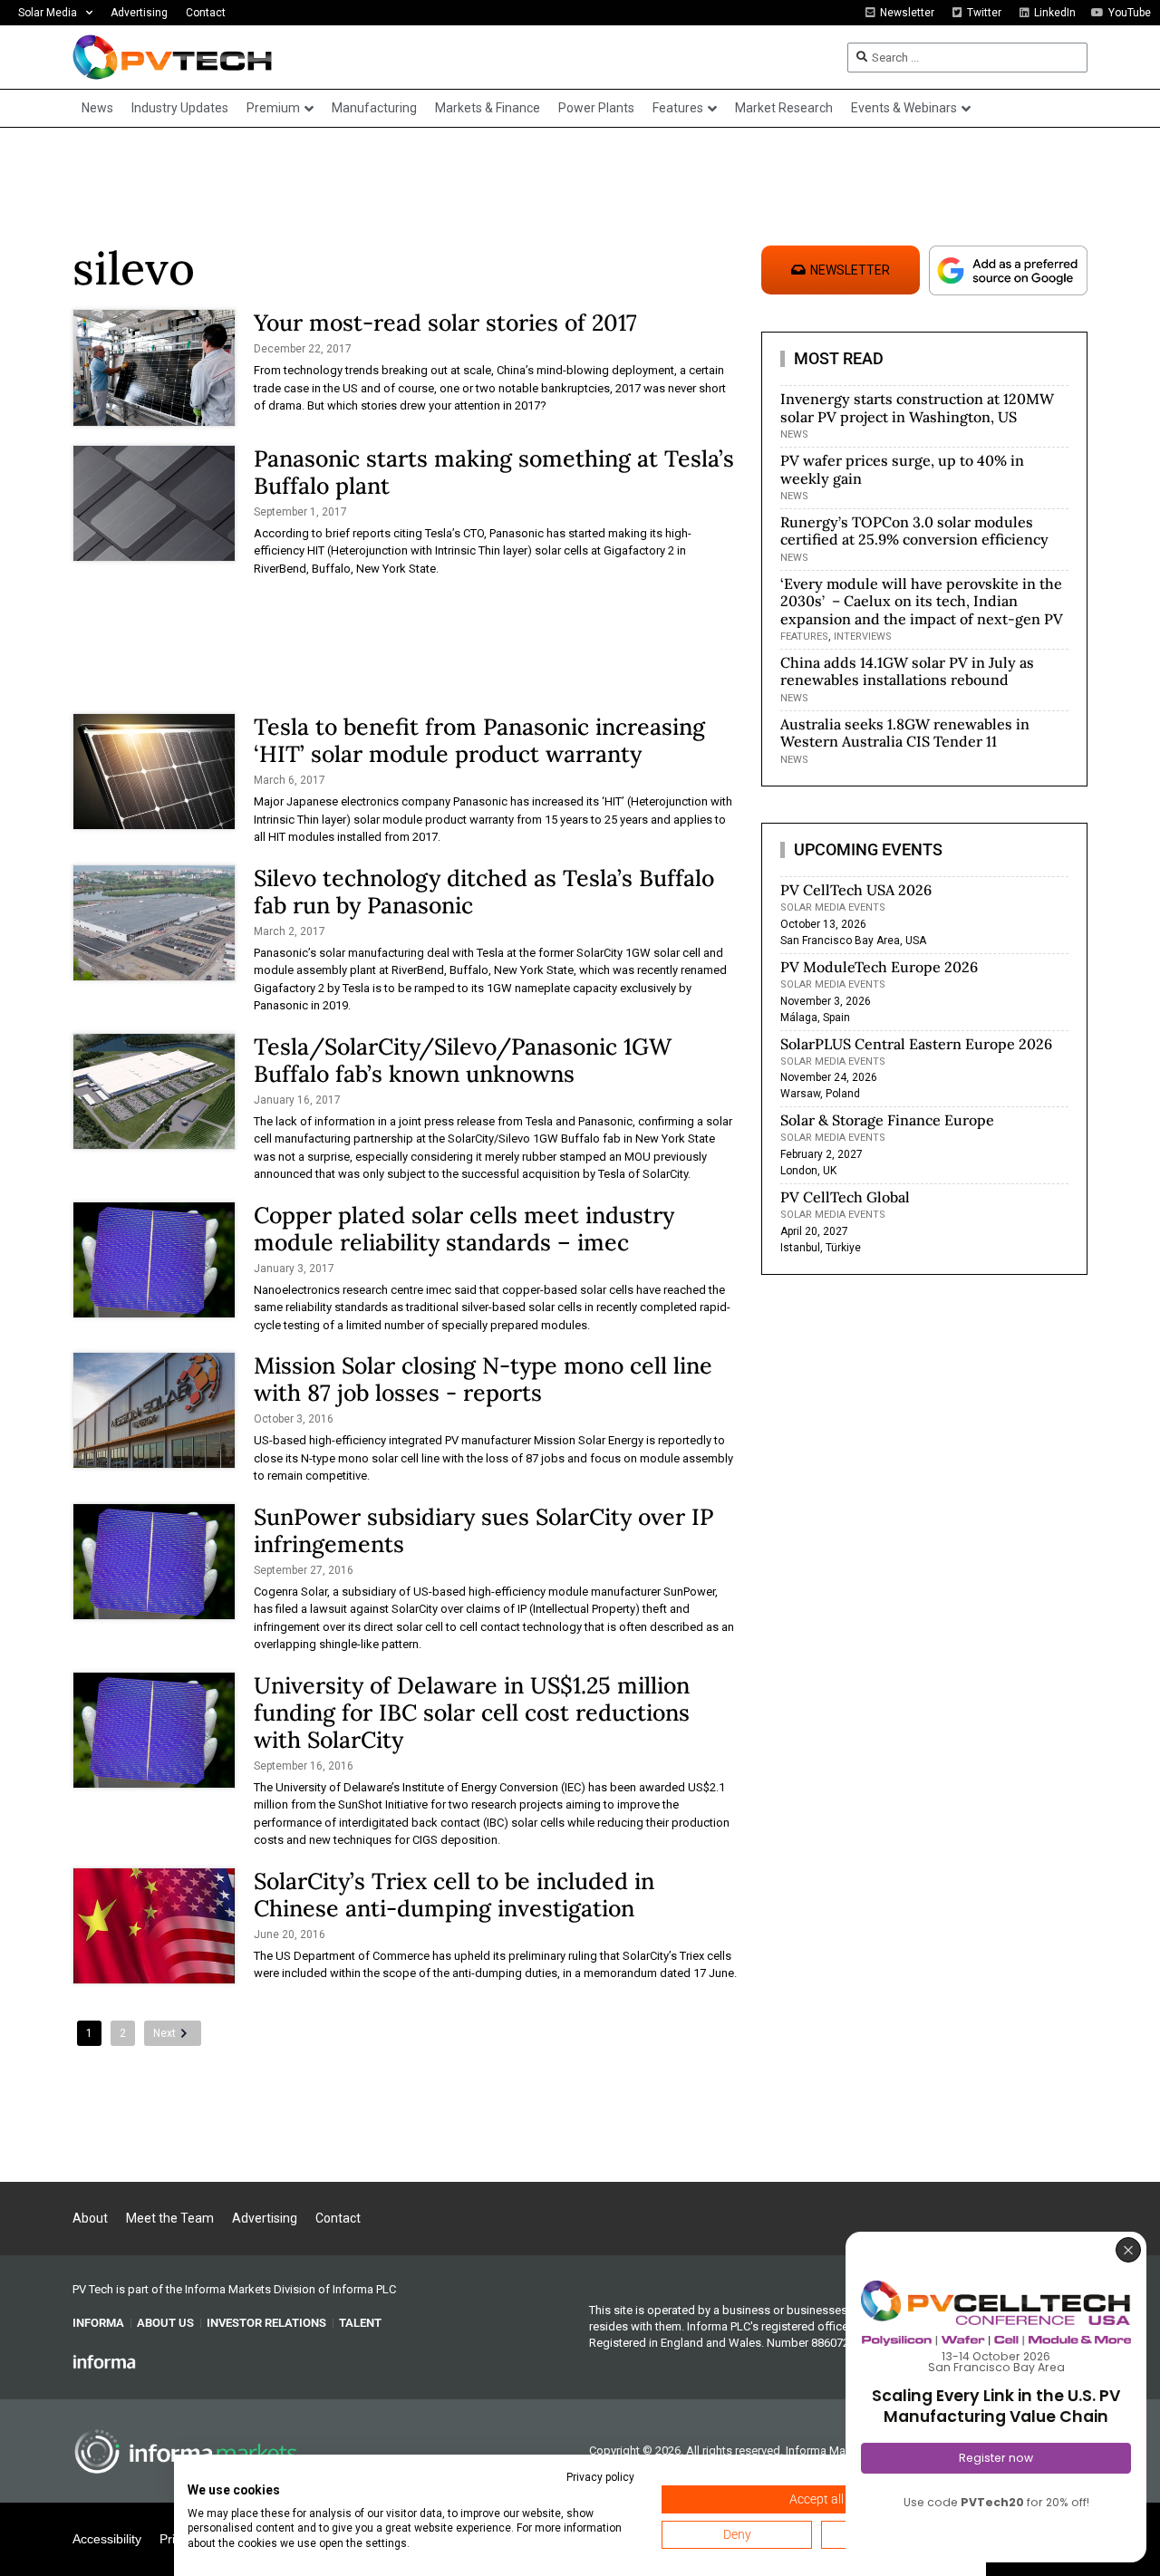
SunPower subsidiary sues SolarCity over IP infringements (483, 1530)
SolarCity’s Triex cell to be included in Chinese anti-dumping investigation (454, 1895)
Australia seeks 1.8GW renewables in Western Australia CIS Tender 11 (905, 733)
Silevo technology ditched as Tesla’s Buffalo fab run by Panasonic (484, 892)
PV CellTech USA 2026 (856, 890)
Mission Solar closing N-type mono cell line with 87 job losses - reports (483, 1379)
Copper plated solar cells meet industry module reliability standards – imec (464, 1229)
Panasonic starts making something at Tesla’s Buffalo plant (494, 472)
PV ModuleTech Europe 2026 (879, 967)
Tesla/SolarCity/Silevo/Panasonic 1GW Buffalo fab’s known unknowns (463, 1060)
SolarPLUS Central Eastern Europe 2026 (916, 1044)
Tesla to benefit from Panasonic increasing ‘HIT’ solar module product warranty (479, 740)
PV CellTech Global (845, 1197)
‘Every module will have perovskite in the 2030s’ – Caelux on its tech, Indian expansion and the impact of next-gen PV (922, 601)
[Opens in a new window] (104, 2361)
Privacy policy (600, 2477)
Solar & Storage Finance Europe (887, 1120)
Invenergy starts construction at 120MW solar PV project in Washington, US (917, 407)
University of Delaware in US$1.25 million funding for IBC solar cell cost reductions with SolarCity (472, 1713)
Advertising (139, 13)
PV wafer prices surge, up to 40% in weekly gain (902, 469)
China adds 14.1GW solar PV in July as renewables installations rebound (907, 671)
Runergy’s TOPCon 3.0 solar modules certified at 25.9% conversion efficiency (914, 531)
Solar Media (48, 13)
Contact (206, 13)
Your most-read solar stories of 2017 (445, 323)
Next (164, 2033)
